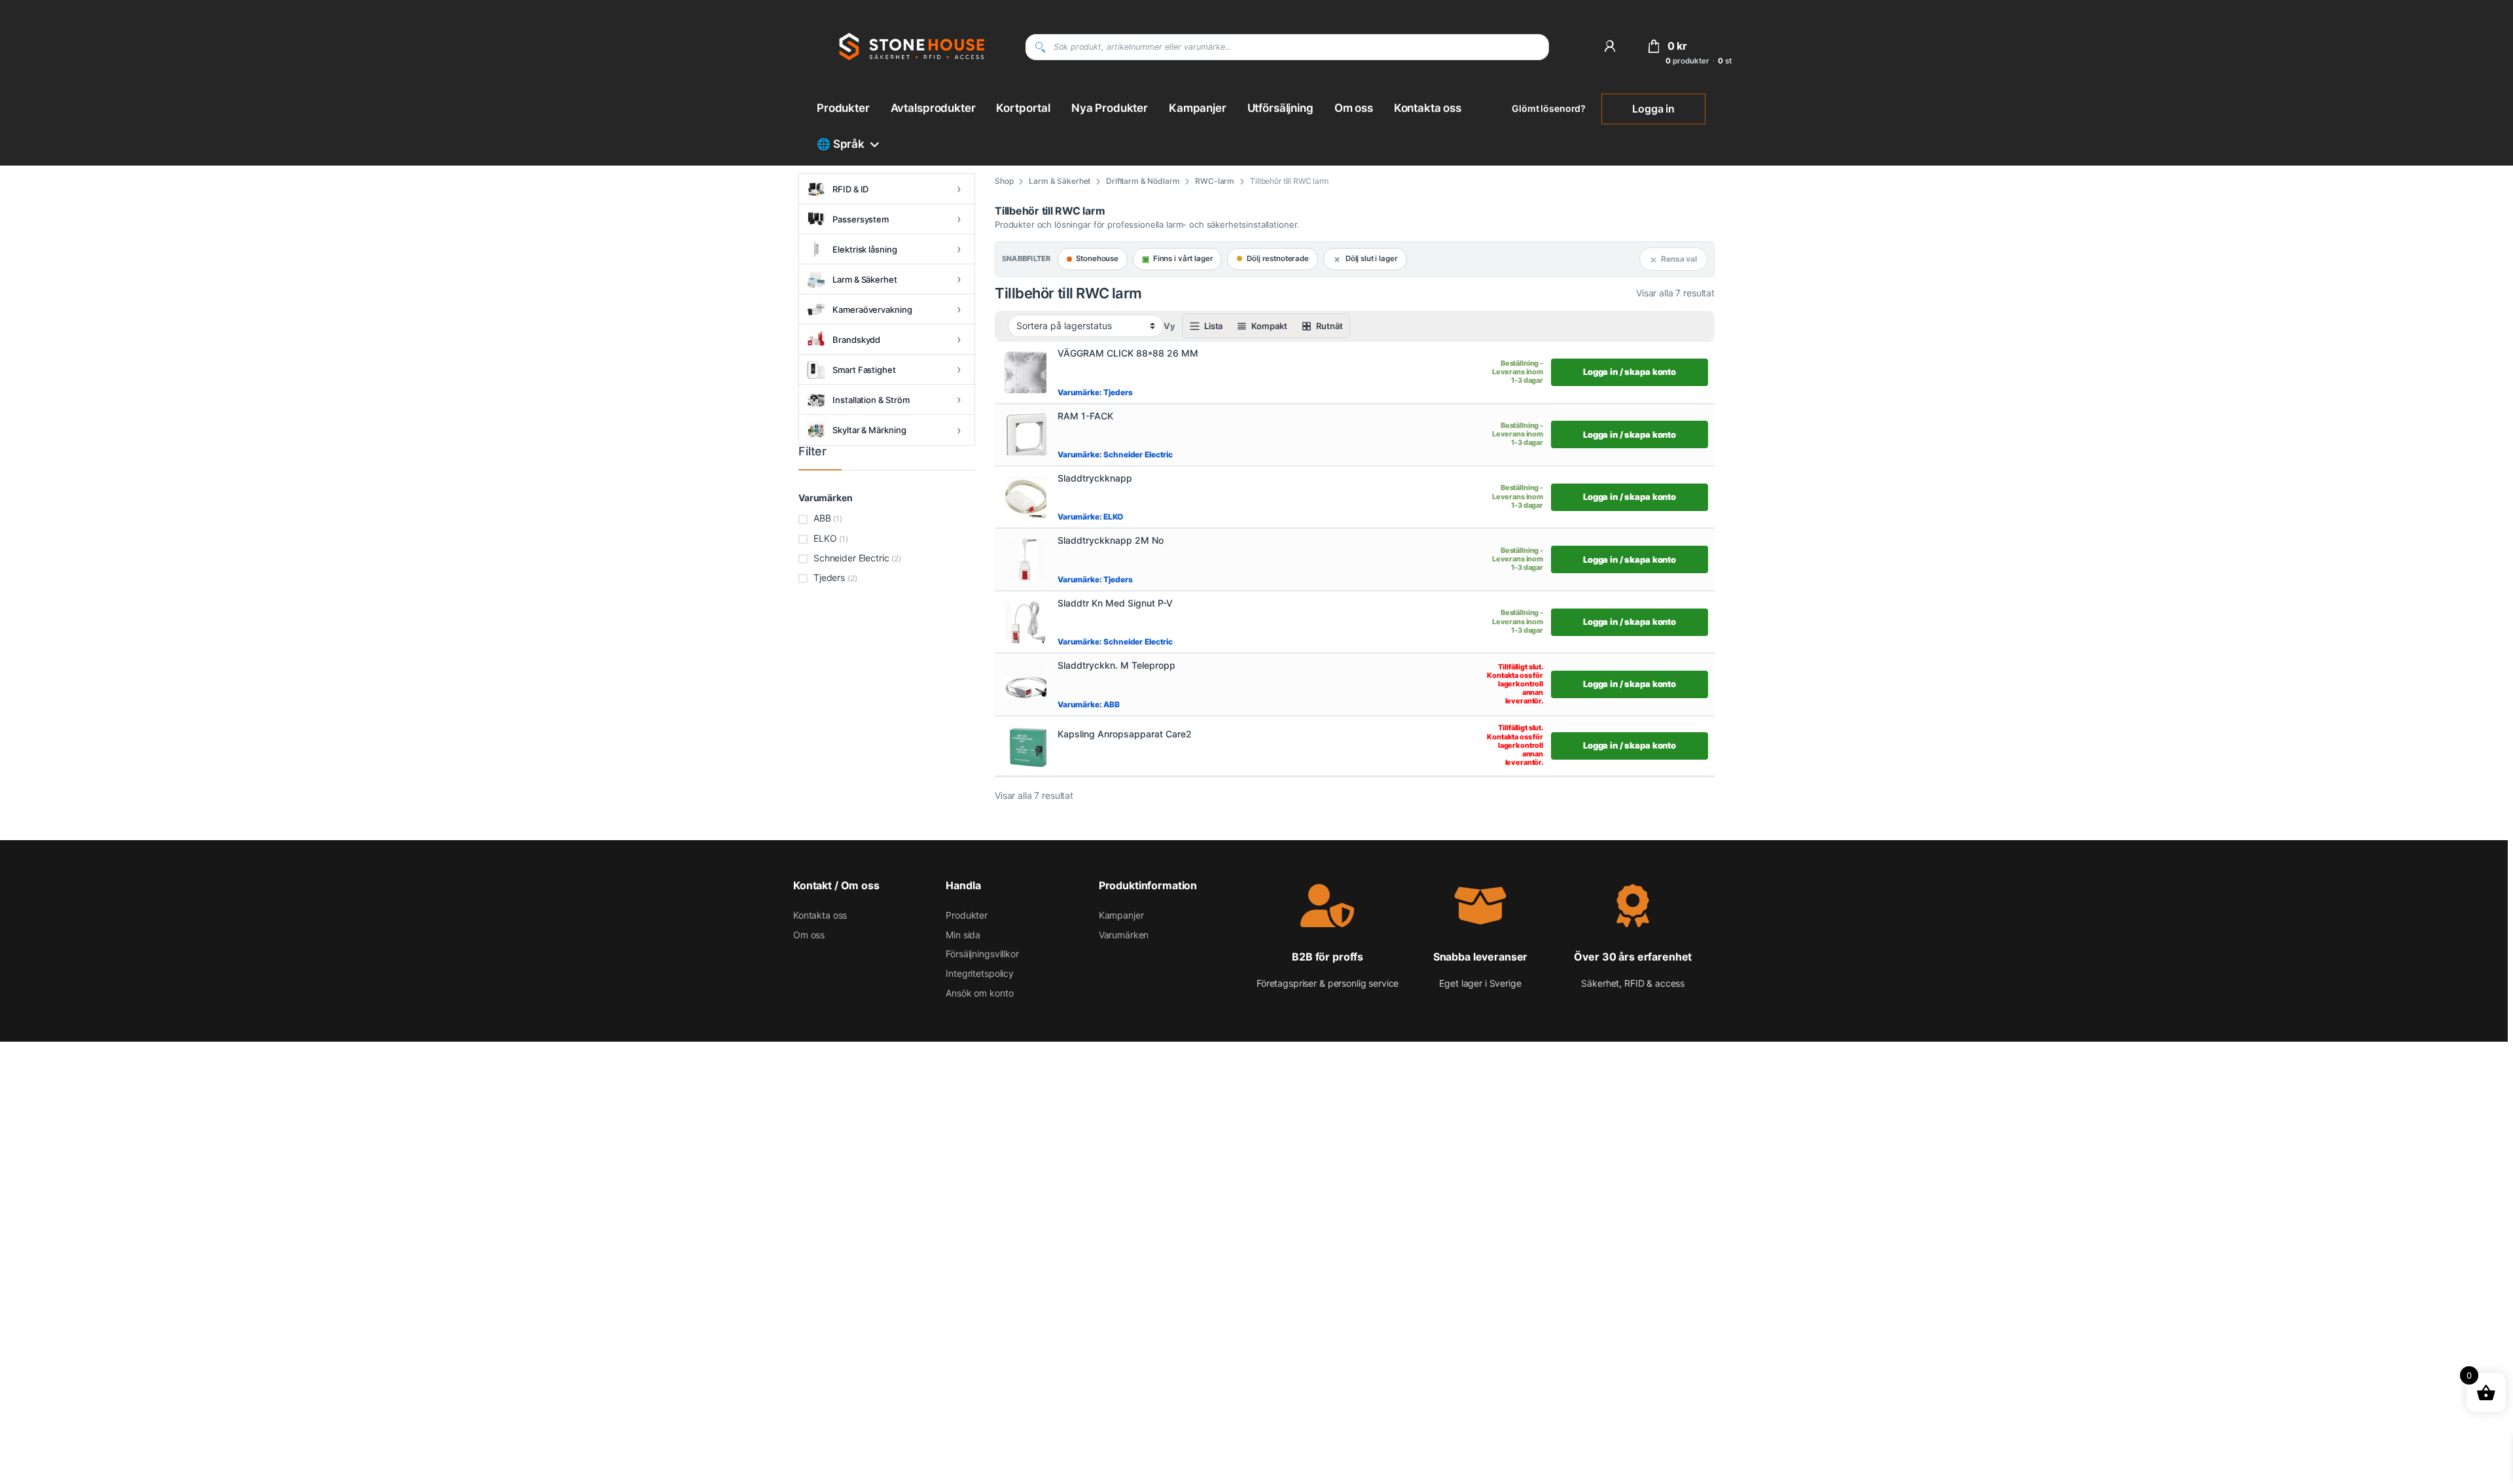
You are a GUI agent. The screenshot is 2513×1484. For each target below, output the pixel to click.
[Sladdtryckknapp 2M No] (1025, 559)
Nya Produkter (1110, 108)
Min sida (963, 935)
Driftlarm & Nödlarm (1143, 181)
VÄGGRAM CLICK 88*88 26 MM (1128, 353)
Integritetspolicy (980, 973)
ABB (822, 518)
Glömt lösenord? (1549, 108)
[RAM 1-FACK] (1025, 434)
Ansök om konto (979, 993)
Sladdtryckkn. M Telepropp (1116, 665)
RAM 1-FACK (1085, 416)
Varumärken (1124, 935)
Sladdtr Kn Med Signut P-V (1115, 603)
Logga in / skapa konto (1630, 372)
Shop (1004, 181)
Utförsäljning (1280, 108)
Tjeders (829, 577)
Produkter (843, 108)
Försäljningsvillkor (982, 954)
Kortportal (1023, 108)
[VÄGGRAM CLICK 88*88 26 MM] (1025, 372)
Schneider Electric (851, 558)
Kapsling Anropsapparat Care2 (1125, 734)
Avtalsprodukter (933, 108)
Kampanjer (1198, 108)
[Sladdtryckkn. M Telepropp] (1025, 684)
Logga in (1653, 109)
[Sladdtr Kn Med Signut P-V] (1025, 622)
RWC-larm (1215, 181)
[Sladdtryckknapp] (1025, 497)
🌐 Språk (841, 144)
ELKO (825, 538)
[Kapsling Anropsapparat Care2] (1025, 746)
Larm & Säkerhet (1060, 181)
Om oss (1354, 108)
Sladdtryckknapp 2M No (1111, 540)
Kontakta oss (1428, 108)
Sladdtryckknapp (1095, 478)
